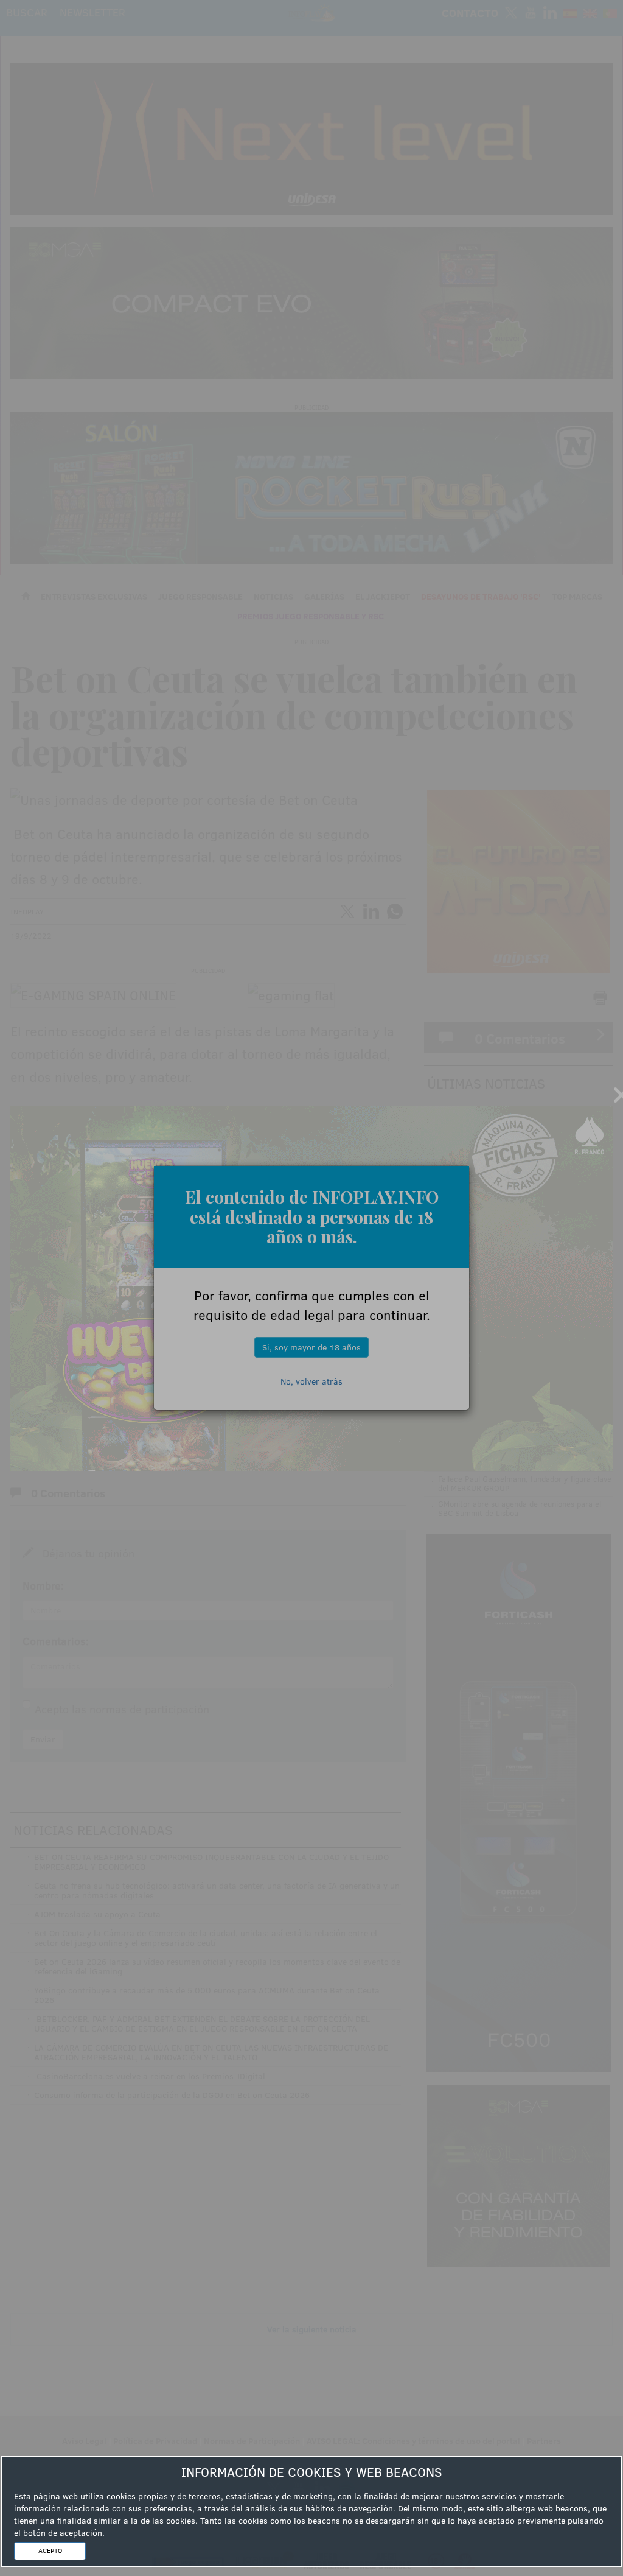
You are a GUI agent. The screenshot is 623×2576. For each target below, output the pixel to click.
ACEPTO (50, 2550)
